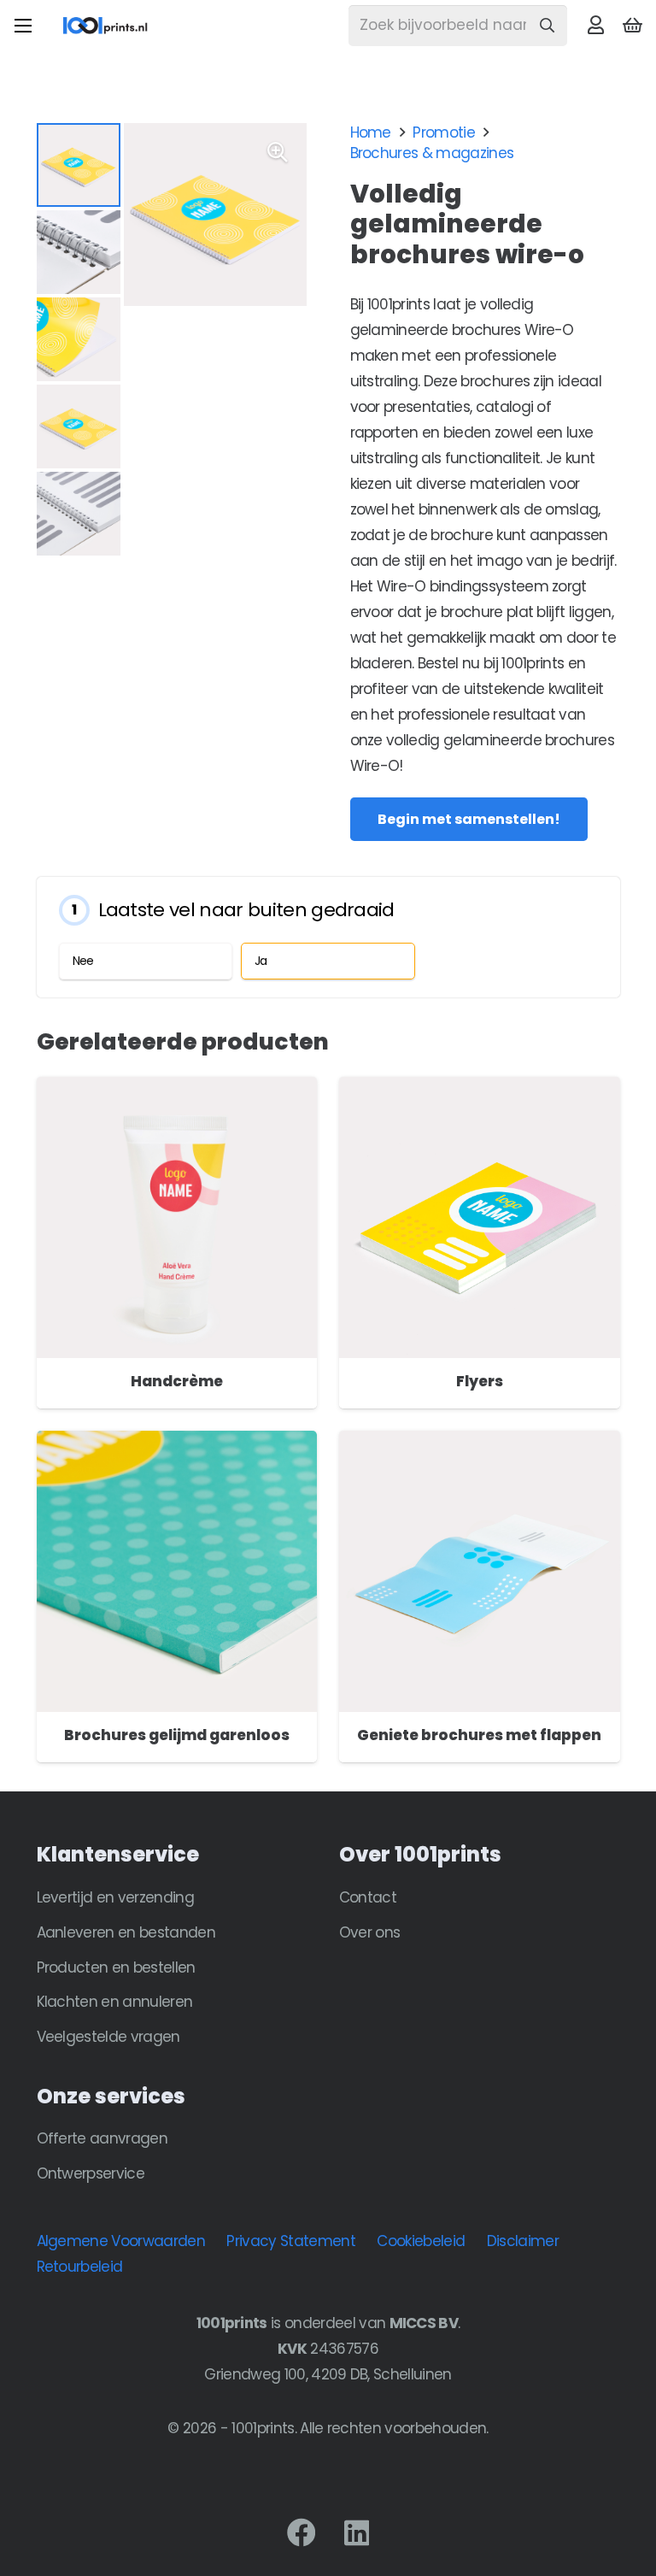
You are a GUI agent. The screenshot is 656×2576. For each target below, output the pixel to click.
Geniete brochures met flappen (479, 1735)
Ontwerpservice (91, 2173)
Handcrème (177, 1381)
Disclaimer (523, 2241)
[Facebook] (301, 2532)
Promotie (444, 132)
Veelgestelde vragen (108, 2037)
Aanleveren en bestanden (126, 1932)
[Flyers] (480, 1090)
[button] (278, 152)
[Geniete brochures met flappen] (480, 1444)
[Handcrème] (177, 1090)
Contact (368, 1897)
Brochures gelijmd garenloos (177, 1735)
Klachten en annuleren (115, 2002)
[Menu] (23, 26)
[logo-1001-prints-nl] (105, 26)
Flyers (480, 1381)
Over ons (370, 1932)
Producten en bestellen (116, 1967)
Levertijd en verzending (115, 1897)
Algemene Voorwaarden (121, 2241)
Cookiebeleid (421, 2241)
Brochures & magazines (432, 153)
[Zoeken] (547, 26)
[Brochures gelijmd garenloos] (177, 1444)
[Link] (595, 25)
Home (371, 132)
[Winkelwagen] (633, 26)
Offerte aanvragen (102, 2138)
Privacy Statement (290, 2241)
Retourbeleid (80, 2267)
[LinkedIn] (357, 2532)
